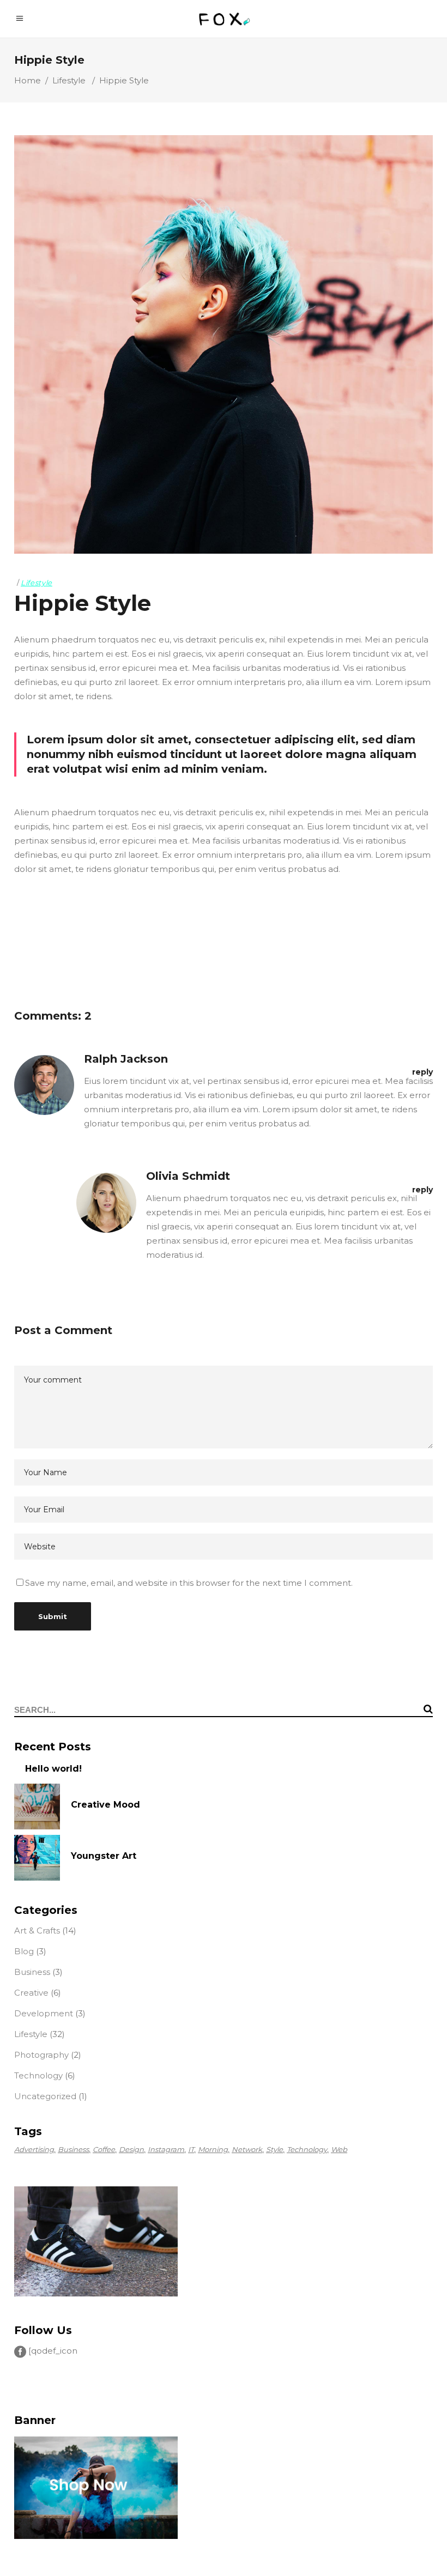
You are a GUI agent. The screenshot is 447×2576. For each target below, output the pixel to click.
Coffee (104, 2149)
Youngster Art (104, 1856)
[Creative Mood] (37, 1807)
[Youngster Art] (37, 1858)
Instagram (166, 2149)
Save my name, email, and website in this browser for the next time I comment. (189, 1583)
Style (274, 2149)
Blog (24, 1951)
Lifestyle (69, 80)
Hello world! (53, 1769)
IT (191, 2149)
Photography (41, 2055)
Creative (31, 1993)
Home (28, 80)
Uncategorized (45, 2096)
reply (422, 1072)
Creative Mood (105, 1805)
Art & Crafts (37, 1931)
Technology (38, 2075)
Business (32, 1972)
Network (247, 2149)
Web (339, 2149)
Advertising (34, 2149)
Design (131, 2149)
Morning (213, 2149)
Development (44, 2013)
